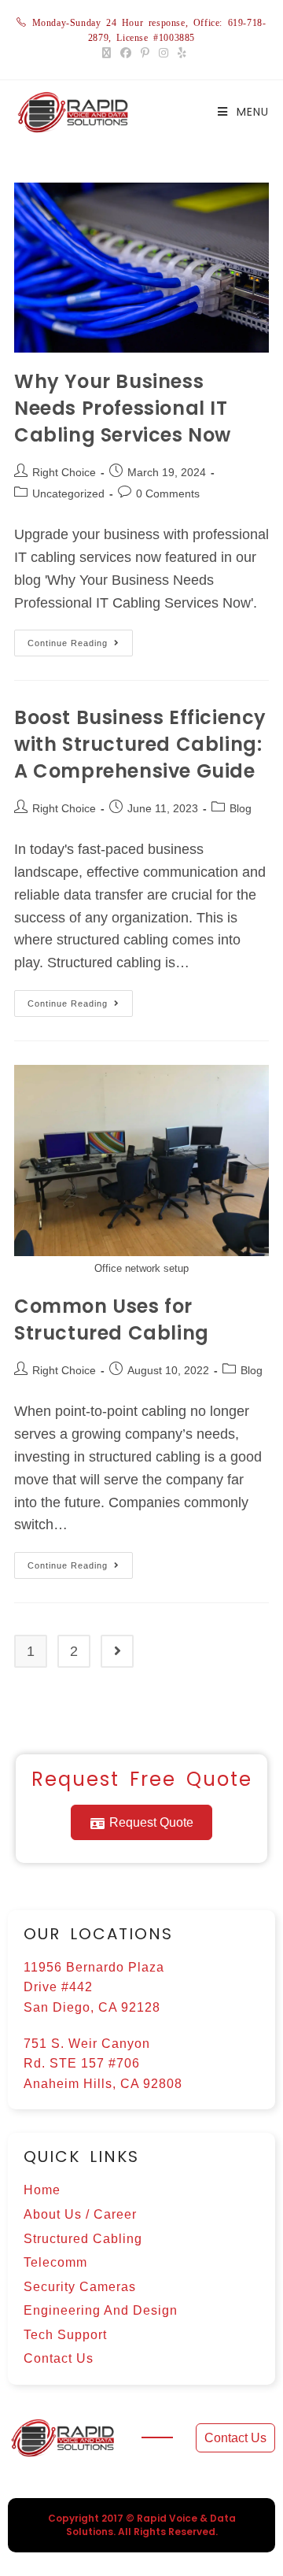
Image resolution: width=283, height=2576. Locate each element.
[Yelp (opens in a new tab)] (180, 53)
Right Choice (64, 472)
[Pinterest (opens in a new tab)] (145, 53)
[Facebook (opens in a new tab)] (126, 53)
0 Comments (168, 493)
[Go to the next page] (117, 1651)
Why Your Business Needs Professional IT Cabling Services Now (123, 408)
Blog (241, 808)
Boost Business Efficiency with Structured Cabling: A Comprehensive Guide (140, 744)
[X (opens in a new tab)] (107, 53)
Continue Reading (80, 639)
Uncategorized (68, 493)
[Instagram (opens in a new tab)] (164, 53)
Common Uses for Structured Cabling (112, 1319)
